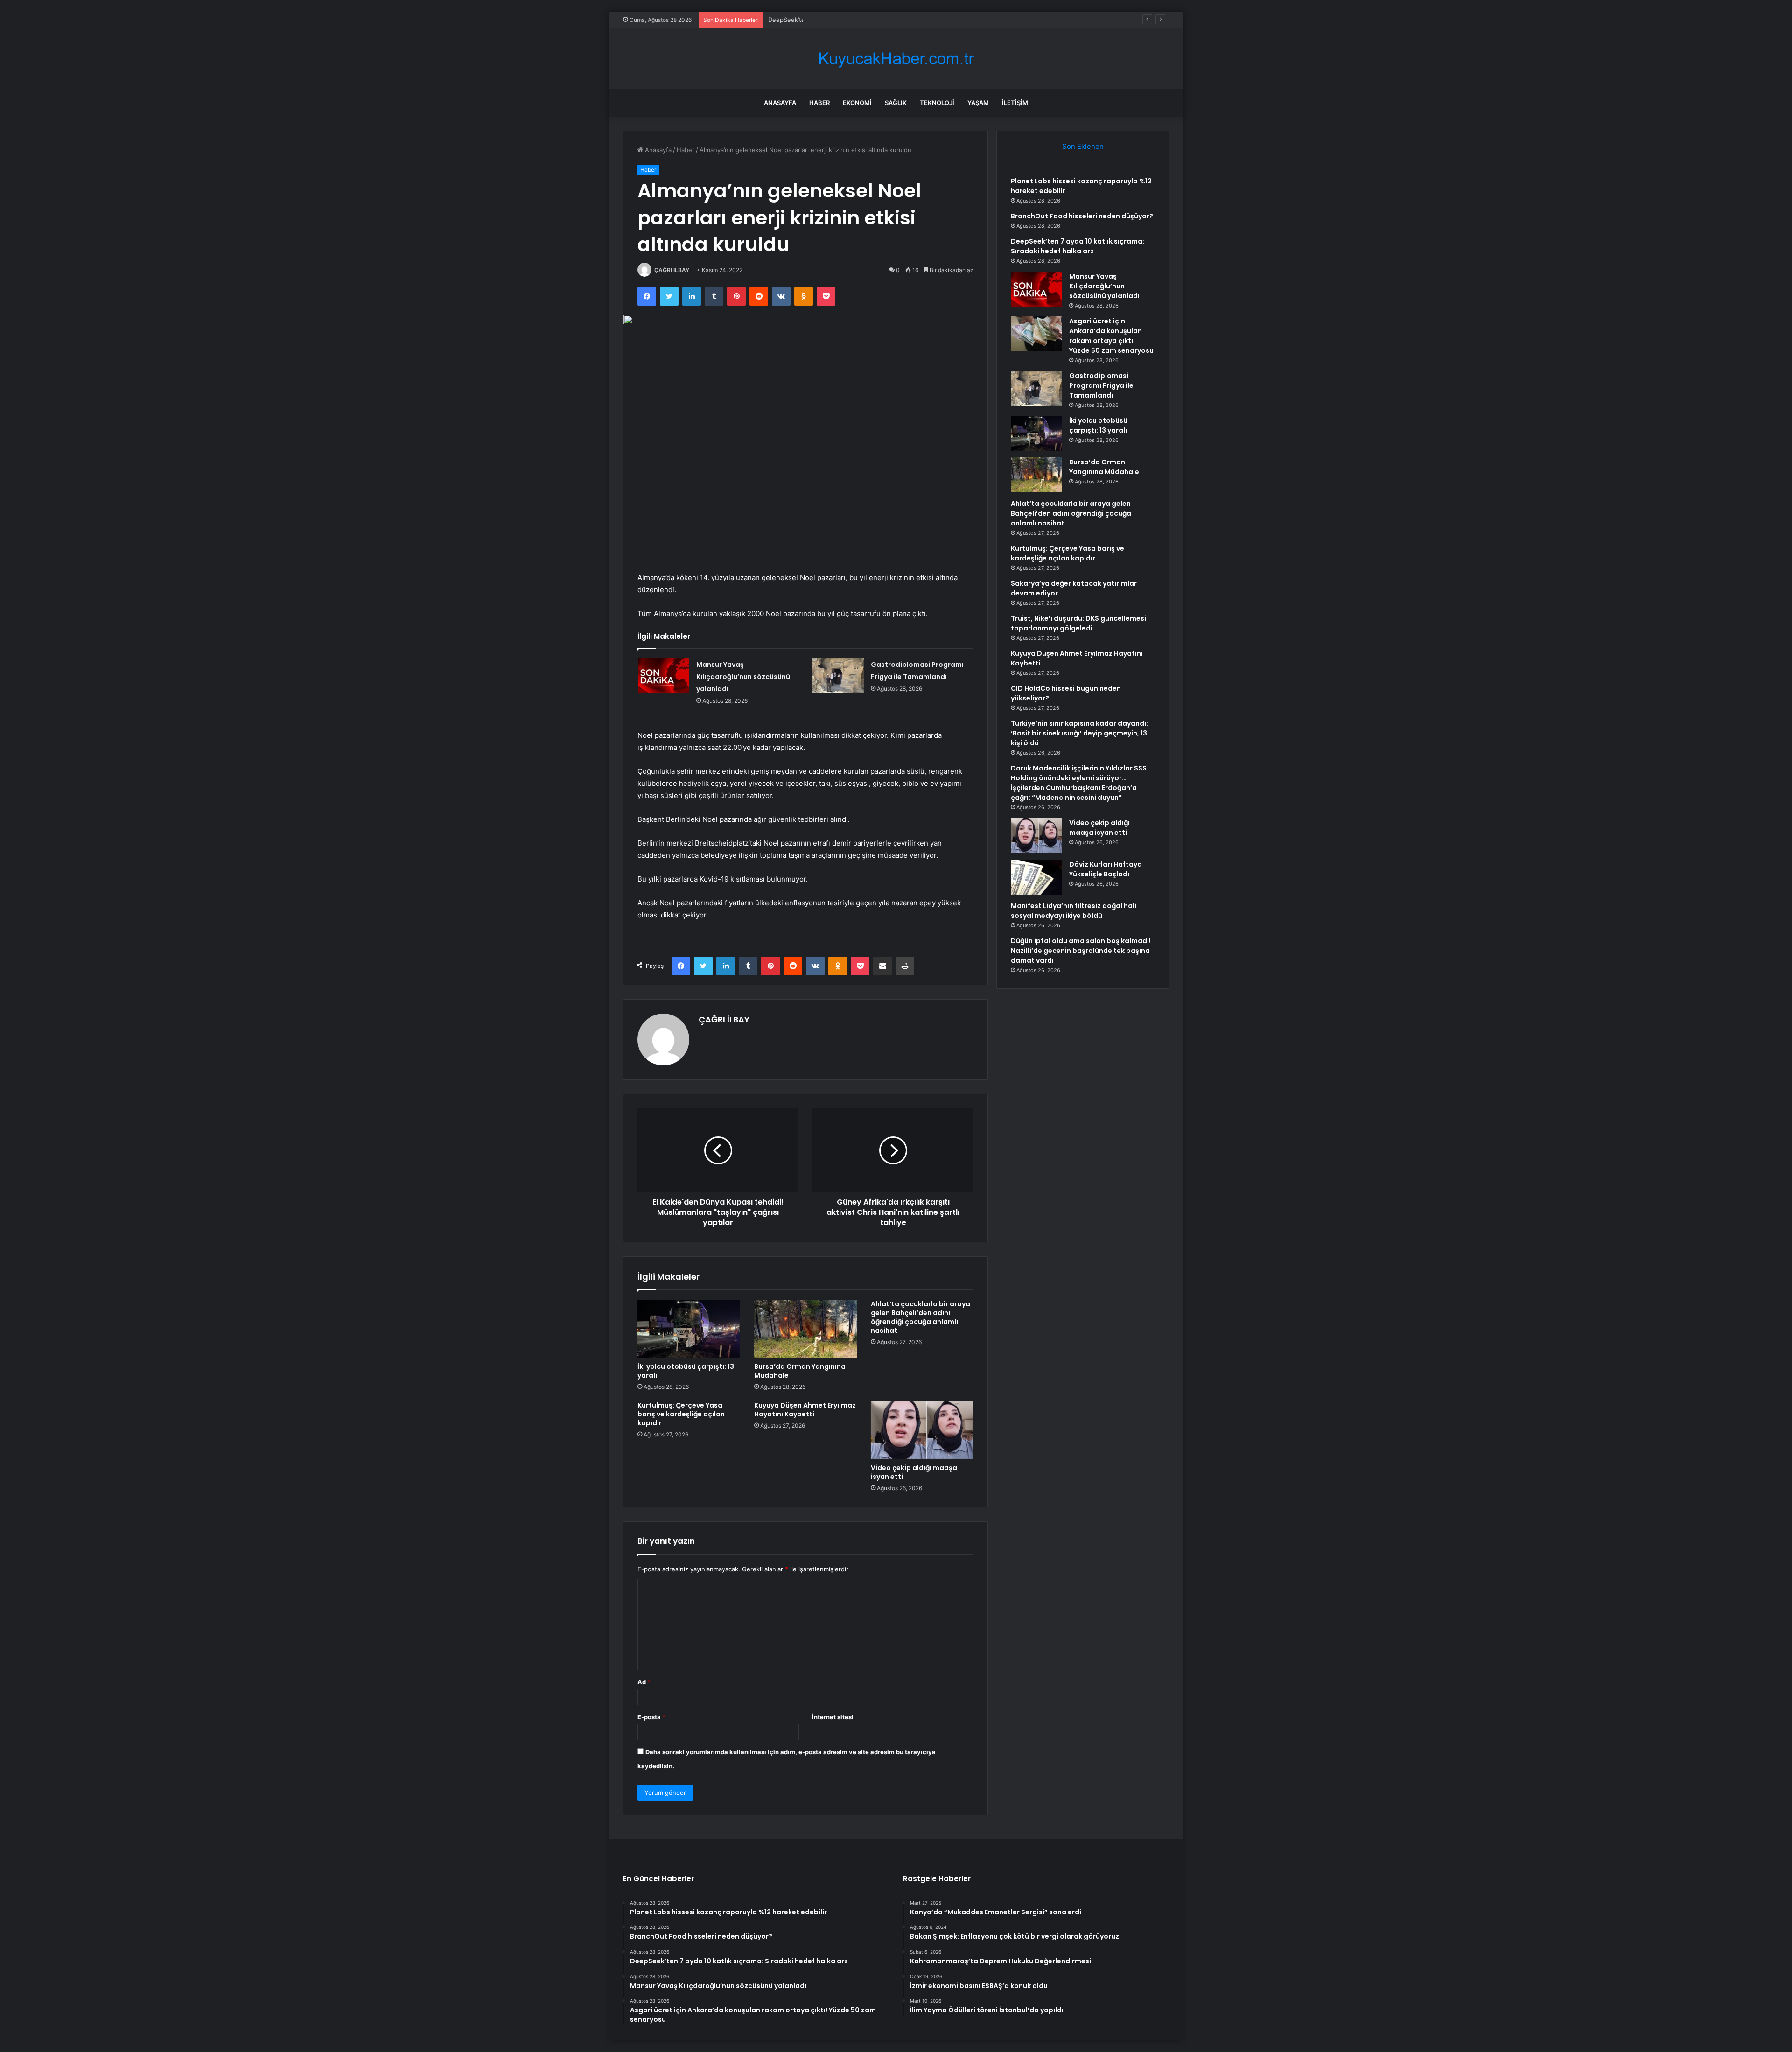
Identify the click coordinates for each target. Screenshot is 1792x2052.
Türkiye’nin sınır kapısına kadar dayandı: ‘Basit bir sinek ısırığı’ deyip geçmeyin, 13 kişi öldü (1079, 733)
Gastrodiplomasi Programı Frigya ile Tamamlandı (1101, 385)
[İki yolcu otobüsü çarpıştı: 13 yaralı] (689, 1329)
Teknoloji (937, 103)
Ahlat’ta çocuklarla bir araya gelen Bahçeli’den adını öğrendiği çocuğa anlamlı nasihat (920, 1317)
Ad (644, 1682)
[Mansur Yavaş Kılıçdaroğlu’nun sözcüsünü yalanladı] (664, 676)
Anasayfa (780, 103)
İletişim (1015, 103)
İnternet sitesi (833, 1717)
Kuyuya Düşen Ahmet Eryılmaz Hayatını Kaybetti (805, 1410)
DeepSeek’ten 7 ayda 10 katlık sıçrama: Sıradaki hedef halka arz (860, 20)
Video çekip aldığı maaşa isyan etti (914, 1472)
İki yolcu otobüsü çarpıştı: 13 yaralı (686, 1371)
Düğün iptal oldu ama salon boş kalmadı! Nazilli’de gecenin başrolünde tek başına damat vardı (1081, 951)
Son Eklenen (1083, 146)
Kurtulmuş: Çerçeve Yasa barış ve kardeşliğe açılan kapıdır (681, 1414)
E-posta (651, 1717)
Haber (819, 103)
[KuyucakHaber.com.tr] (896, 59)
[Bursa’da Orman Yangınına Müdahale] (805, 1329)
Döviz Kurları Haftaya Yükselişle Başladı (1106, 869)
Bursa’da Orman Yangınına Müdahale (800, 1371)
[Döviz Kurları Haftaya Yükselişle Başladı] (1036, 877)
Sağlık (896, 103)
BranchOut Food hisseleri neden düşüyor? (1082, 216)
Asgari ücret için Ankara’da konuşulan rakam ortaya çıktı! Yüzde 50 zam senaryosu (1111, 336)
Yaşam (978, 103)
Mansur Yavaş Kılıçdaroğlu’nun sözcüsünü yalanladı (743, 677)
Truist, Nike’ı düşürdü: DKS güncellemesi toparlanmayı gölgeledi (1078, 623)
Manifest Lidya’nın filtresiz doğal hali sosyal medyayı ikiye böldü (1074, 911)
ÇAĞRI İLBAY (672, 270)
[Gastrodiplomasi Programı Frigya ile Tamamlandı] (838, 676)
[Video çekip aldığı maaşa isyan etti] (922, 1430)
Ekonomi (857, 103)
